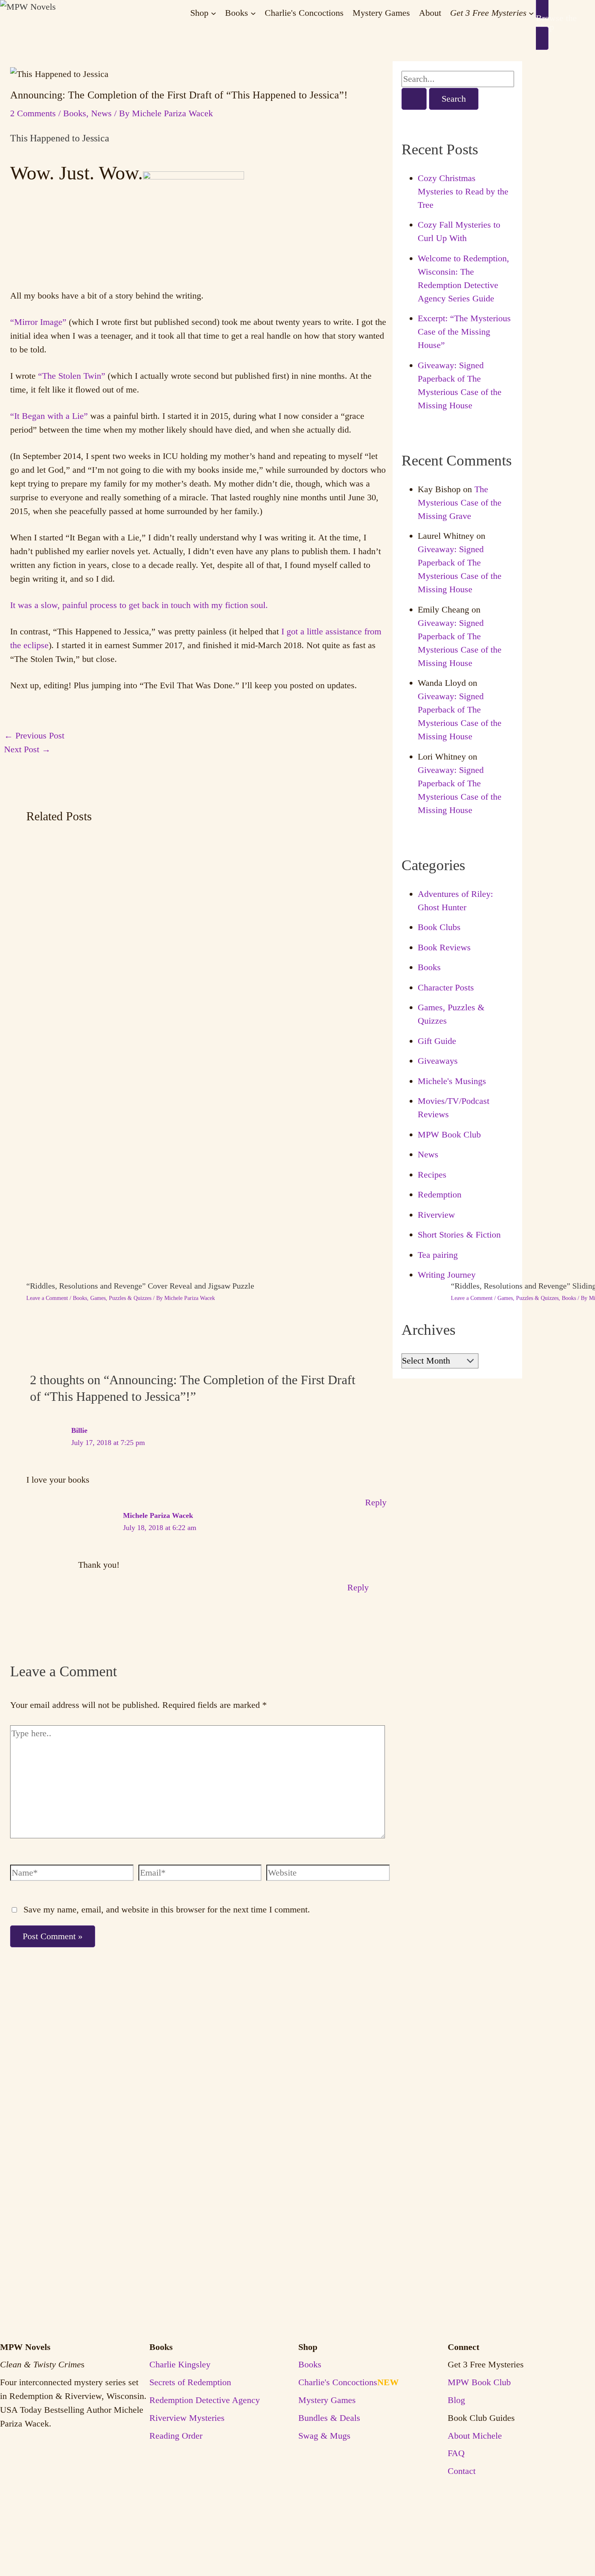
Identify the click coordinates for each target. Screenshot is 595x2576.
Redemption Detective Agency (205, 2400)
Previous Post (34, 735)
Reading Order (176, 2436)
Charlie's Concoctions (348, 2382)
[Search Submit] (414, 99)
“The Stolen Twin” (72, 376)
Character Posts (446, 987)
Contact (462, 2471)
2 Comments (33, 113)
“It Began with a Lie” (49, 416)
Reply (376, 1502)
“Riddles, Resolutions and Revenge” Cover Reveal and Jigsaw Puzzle (140, 1286)
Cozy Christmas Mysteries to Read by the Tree (463, 191)
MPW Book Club (449, 1134)
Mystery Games (327, 2400)
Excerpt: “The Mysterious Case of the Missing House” (464, 332)
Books (75, 113)
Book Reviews (444, 947)
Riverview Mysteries (187, 2418)
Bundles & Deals (329, 2418)
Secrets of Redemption (190, 2382)
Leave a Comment (47, 1298)
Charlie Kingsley (180, 2365)
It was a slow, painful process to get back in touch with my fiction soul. (139, 605)
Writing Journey (447, 1275)
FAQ (456, 2453)
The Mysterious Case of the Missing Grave (460, 503)
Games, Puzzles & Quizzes (121, 1298)
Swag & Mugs (324, 2436)
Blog (456, 2400)
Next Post (27, 749)
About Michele (475, 2436)
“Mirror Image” (38, 322)
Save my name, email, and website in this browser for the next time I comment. (167, 1909)
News (101, 113)
